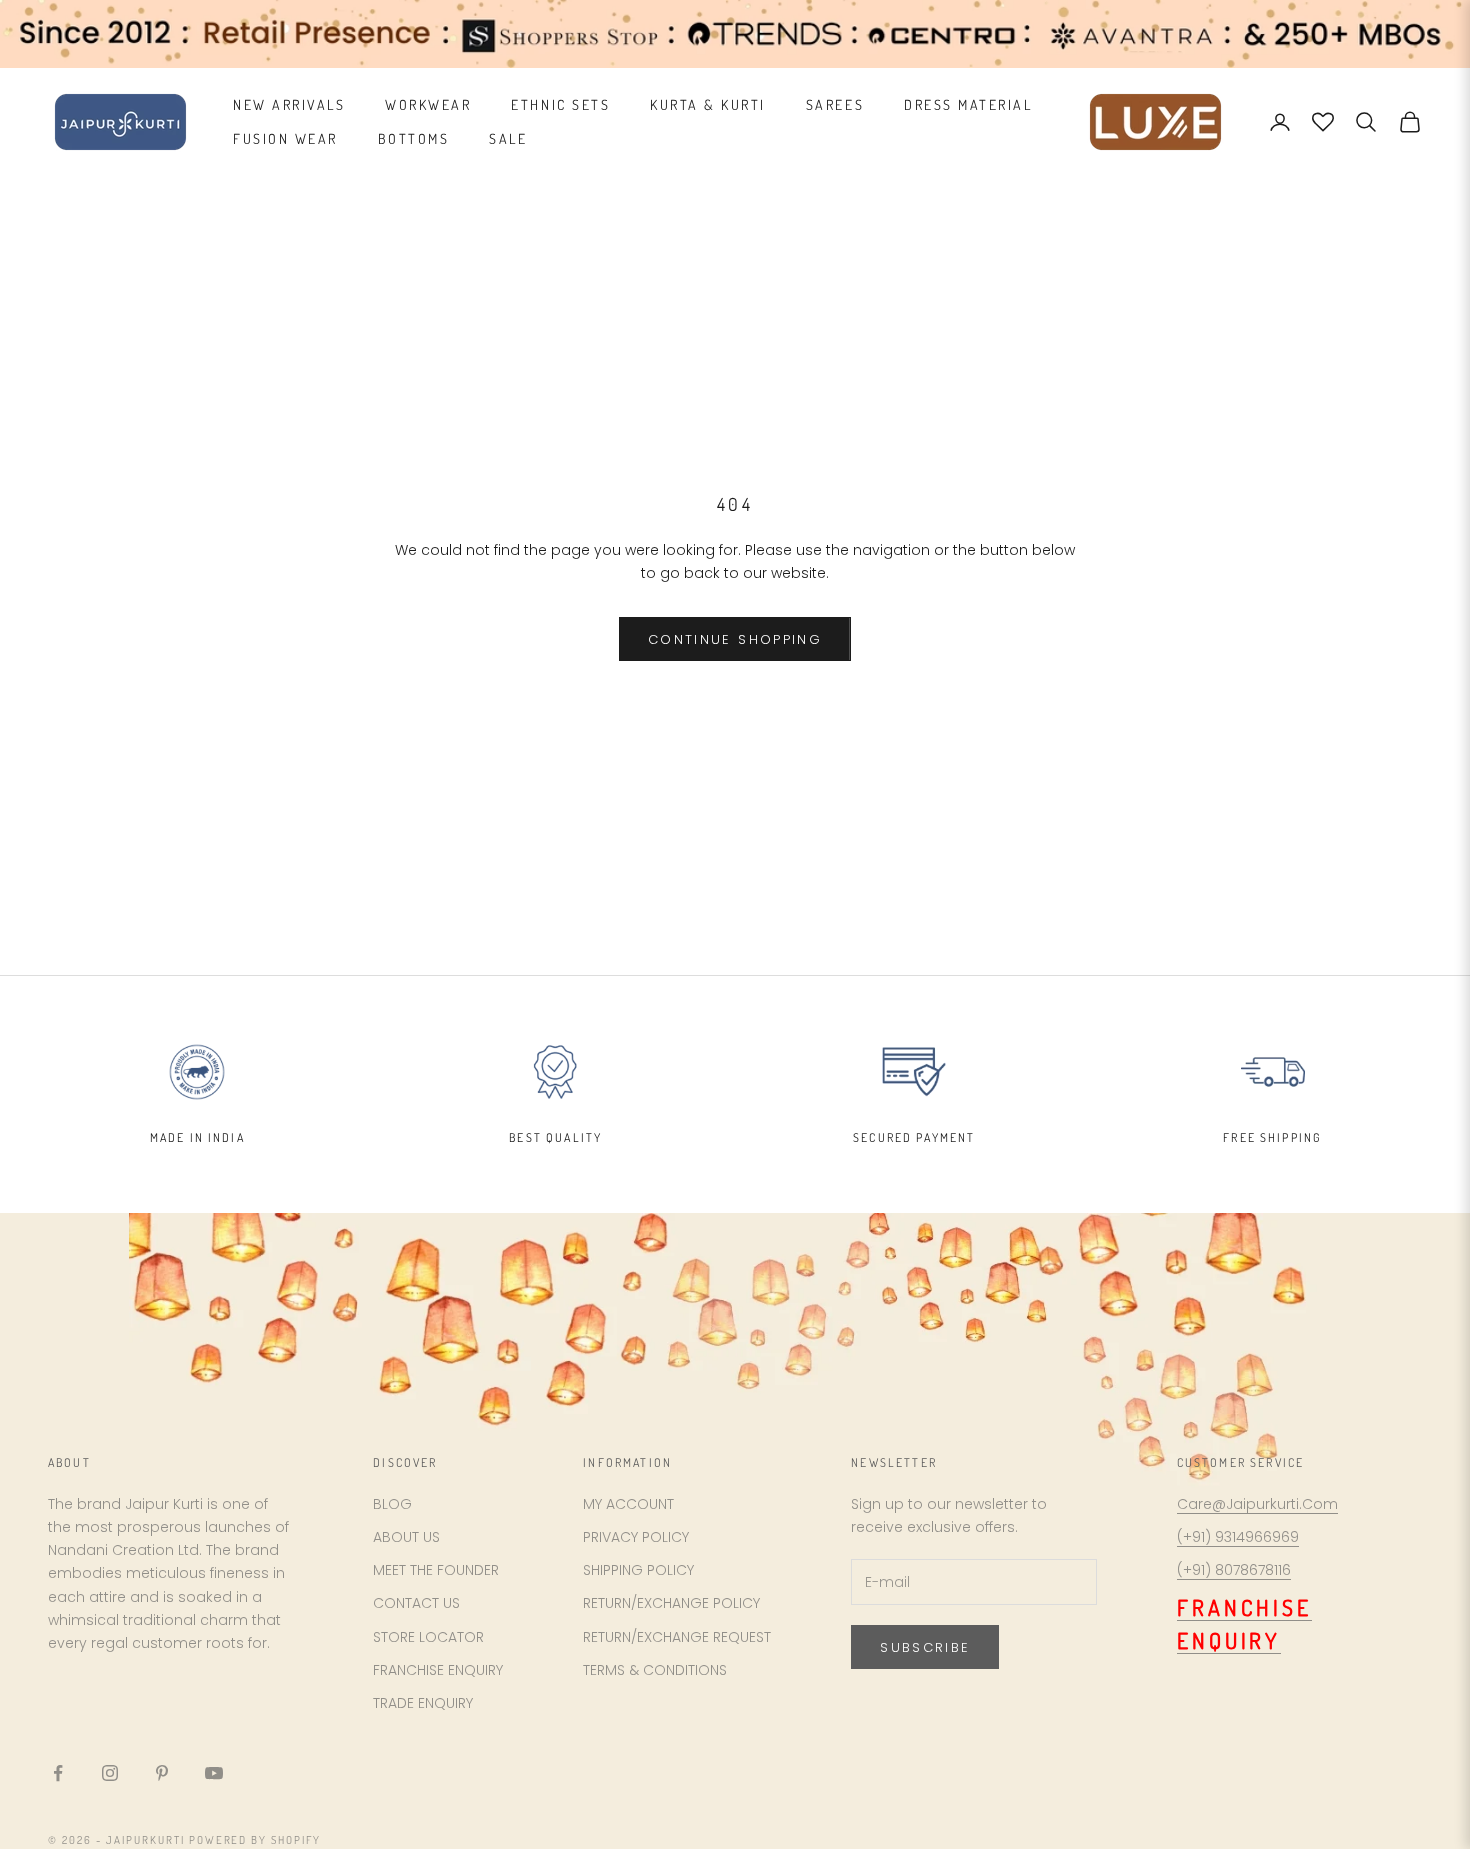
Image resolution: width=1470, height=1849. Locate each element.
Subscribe (925, 1647)
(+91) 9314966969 (1238, 1537)
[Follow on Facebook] (58, 1773)
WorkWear (428, 104)
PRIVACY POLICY (636, 1537)
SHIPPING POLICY (638, 1570)
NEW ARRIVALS (289, 104)
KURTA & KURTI (708, 104)
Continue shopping (735, 639)
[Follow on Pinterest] (162, 1773)
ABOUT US (406, 1537)
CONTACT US (416, 1603)
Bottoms (414, 138)
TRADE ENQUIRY (423, 1703)
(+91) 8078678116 (1234, 1570)
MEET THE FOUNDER (436, 1570)
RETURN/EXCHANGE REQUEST (677, 1637)
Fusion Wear (285, 138)
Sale (508, 138)
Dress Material (968, 104)
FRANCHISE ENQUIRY (438, 1670)
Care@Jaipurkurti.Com (1257, 1504)
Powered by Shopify (255, 1840)
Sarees (835, 104)
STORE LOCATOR (428, 1637)
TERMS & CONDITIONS (655, 1670)
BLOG (392, 1504)
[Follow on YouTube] (214, 1773)
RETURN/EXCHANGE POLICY (671, 1603)
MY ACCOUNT (628, 1504)
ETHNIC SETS (560, 104)
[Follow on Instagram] (110, 1773)
